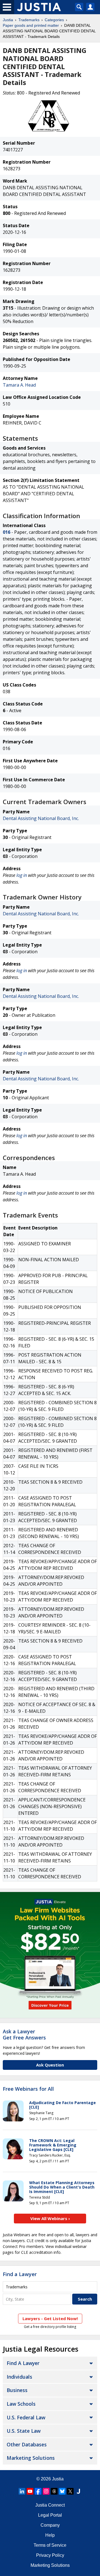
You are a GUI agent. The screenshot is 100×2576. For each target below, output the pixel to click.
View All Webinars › (50, 2218)
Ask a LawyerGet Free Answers (24, 2034)
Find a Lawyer (20, 2274)
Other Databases (27, 2444)
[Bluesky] (62, 2491)
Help (50, 2535)
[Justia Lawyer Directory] (78, 2491)
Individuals (19, 2377)
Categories (54, 20)
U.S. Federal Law (26, 2417)
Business (17, 2390)
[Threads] (54, 2491)
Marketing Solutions (31, 2458)
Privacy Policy (50, 2555)
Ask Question (50, 2065)
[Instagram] (46, 2491)
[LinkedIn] (22, 2491)
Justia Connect (50, 2505)
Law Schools (21, 2404)
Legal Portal (50, 2515)
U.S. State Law (24, 2431)
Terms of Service (50, 2545)
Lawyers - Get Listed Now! (50, 2318)
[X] (70, 2491)
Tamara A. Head (19, 385)
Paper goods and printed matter (31, 25)
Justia (8, 20)
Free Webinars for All (28, 2089)
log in (22, 875)
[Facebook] (38, 2491)
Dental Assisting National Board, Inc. (41, 818)
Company (50, 2525)
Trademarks (29, 20)
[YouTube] (30, 2491)
